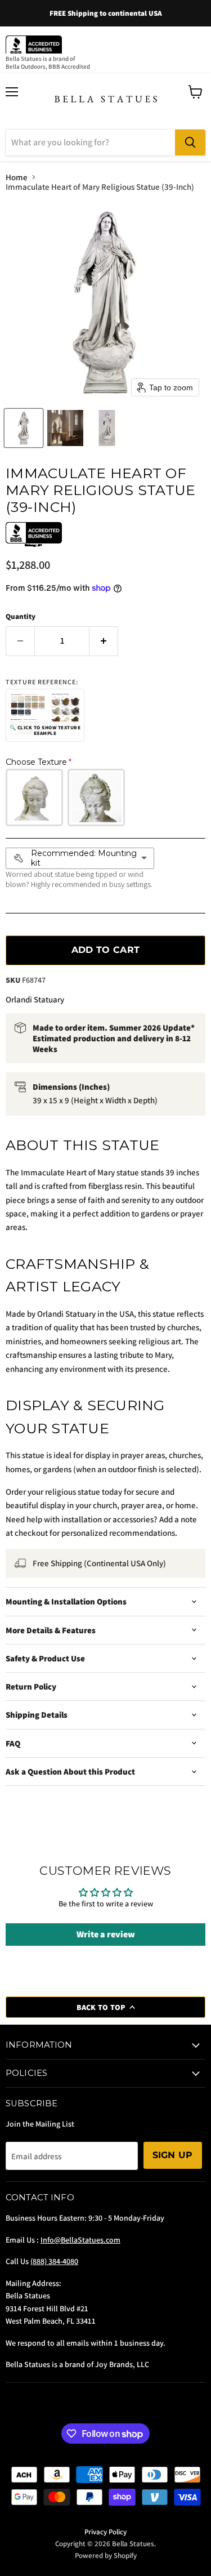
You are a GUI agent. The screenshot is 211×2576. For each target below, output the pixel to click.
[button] (24, 428)
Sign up (173, 2155)
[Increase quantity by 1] (104, 641)
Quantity (21, 616)
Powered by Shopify (106, 2555)
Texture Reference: (42, 682)
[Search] (190, 142)
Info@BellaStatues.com (80, 2240)
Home (17, 177)
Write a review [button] (106, 1934)
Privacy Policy (105, 2532)
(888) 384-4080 (54, 2261)
